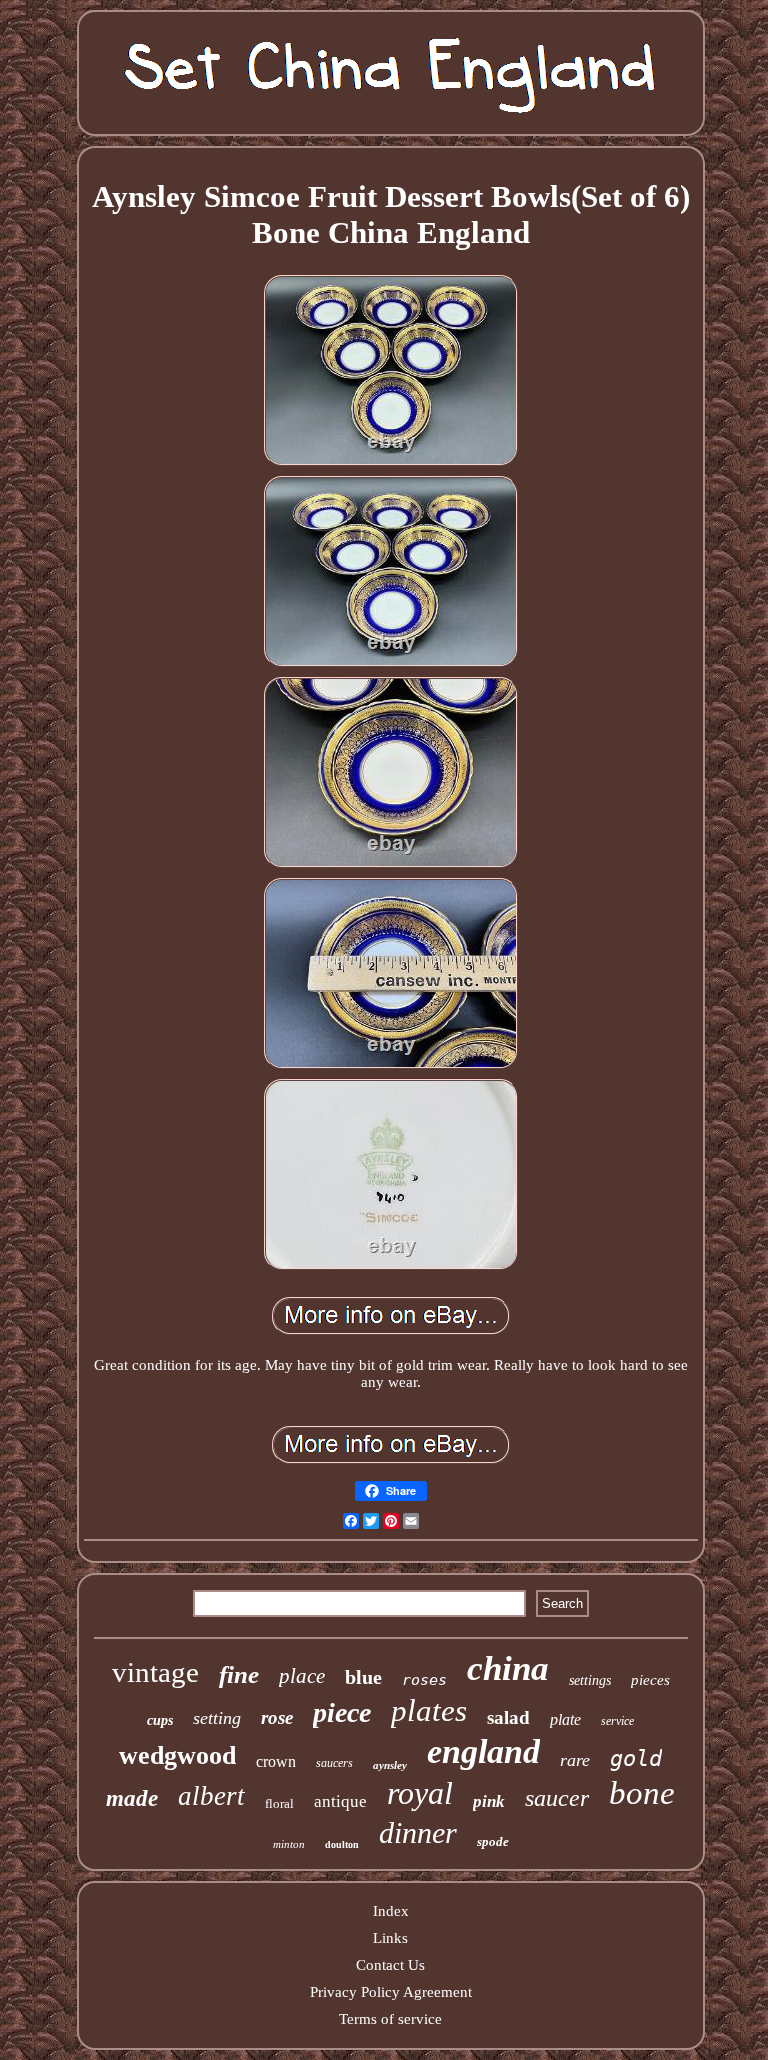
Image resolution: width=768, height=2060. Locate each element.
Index (391, 1911)
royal (420, 1793)
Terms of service (390, 2019)
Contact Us (390, 1965)
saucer (557, 1798)
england (483, 1751)
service (617, 1721)
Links (390, 1938)
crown (276, 1761)
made (132, 1798)
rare (575, 1760)
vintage (155, 1672)
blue (363, 1677)
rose (277, 1717)
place (302, 1676)
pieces (650, 1680)
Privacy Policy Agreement (391, 1992)
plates (429, 1710)
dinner (418, 1832)
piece (342, 1712)
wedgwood (177, 1755)
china (508, 1668)
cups (160, 1720)
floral (279, 1803)
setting (217, 1718)
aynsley (390, 1765)
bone (642, 1793)
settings (590, 1680)
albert (211, 1796)
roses (424, 1680)
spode (493, 1841)
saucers (334, 1763)
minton (289, 1844)
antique (340, 1801)
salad (508, 1717)
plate (565, 1719)
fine (239, 1674)
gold (636, 1758)
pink (489, 1801)
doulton (342, 1844)
